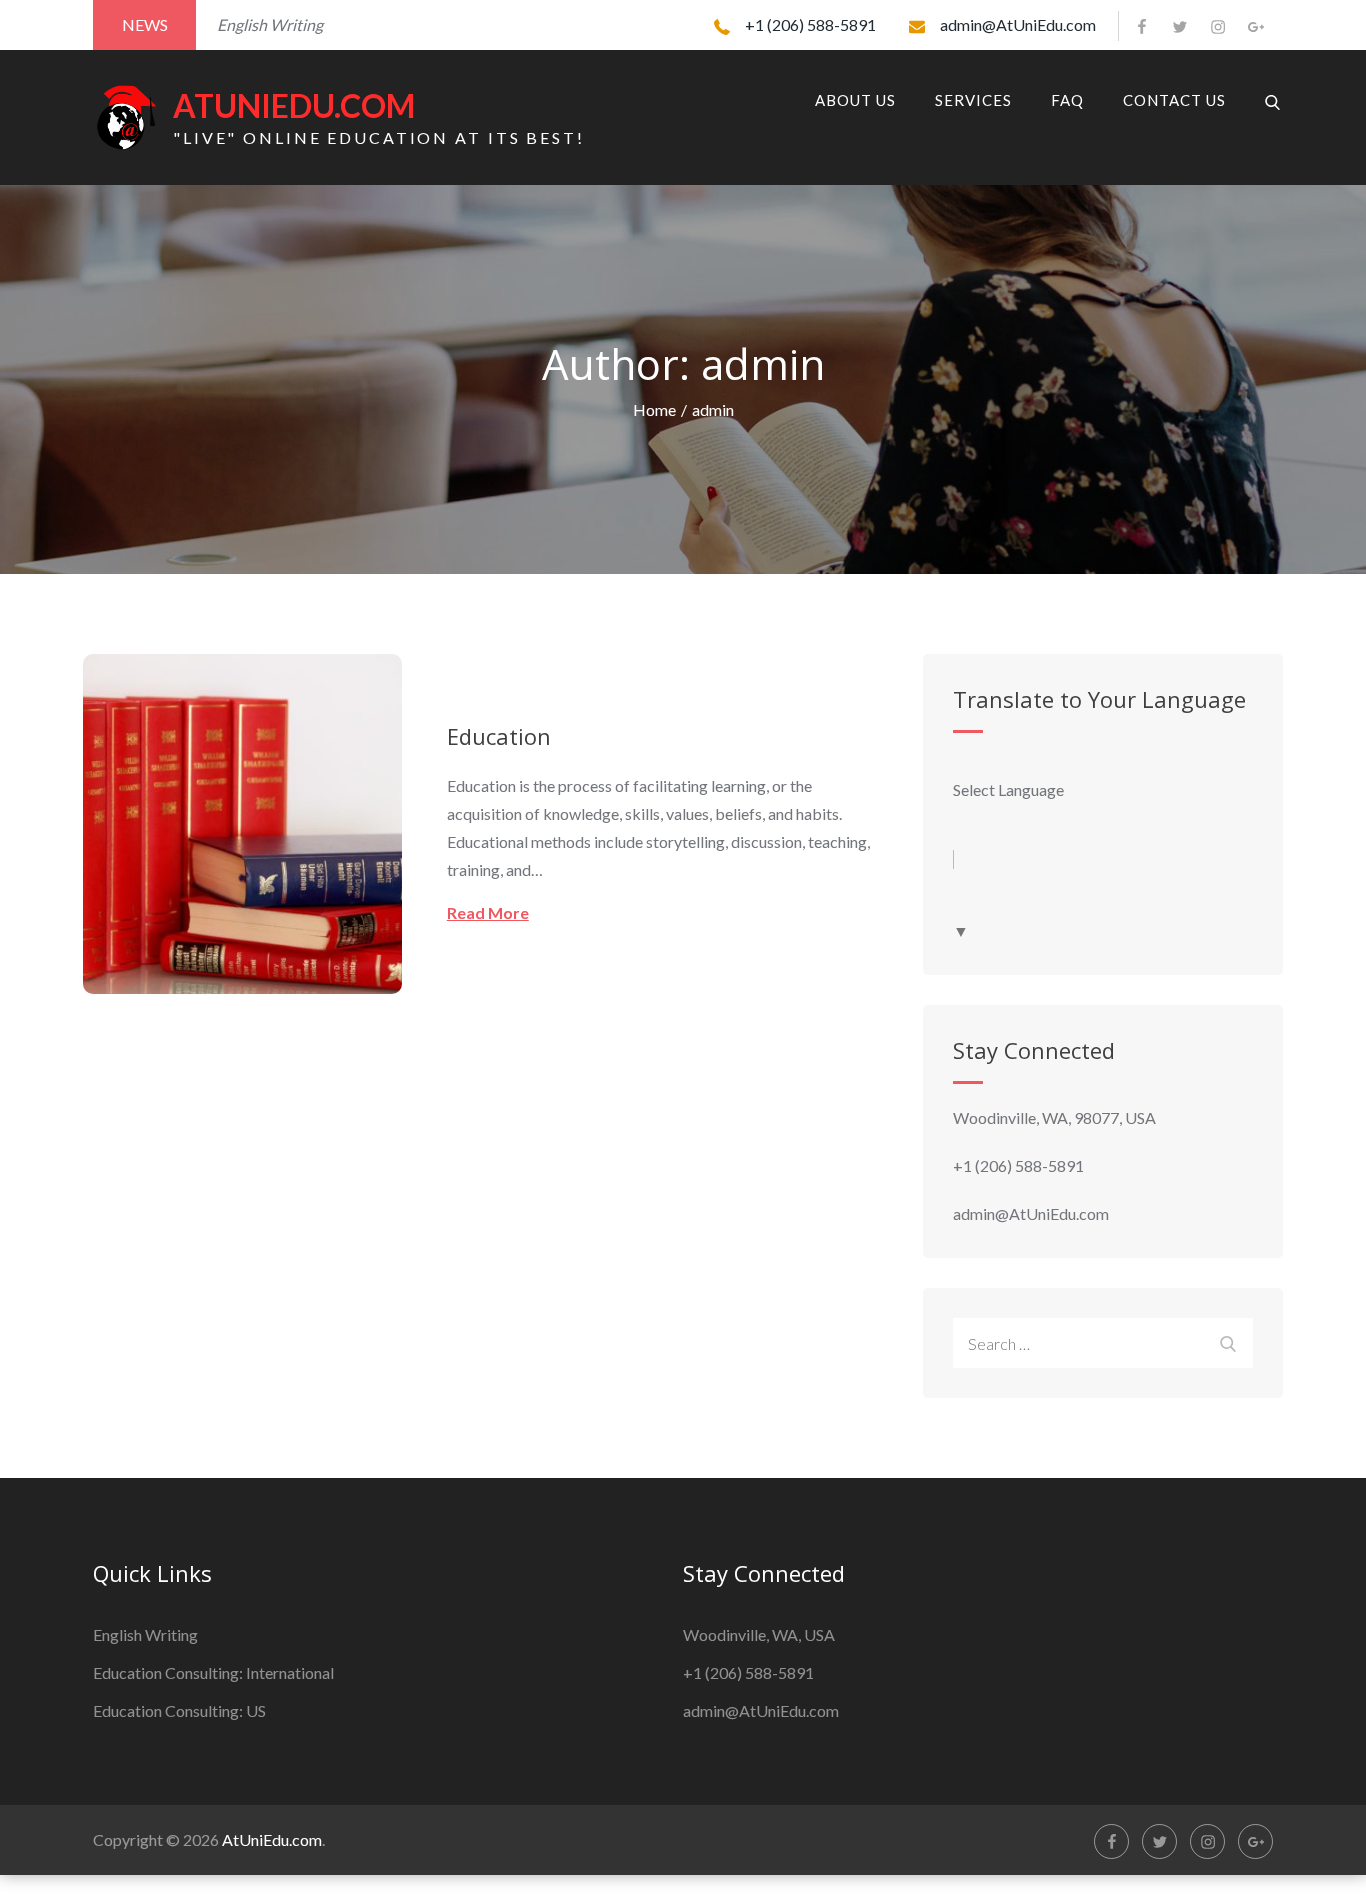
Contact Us (1174, 100)
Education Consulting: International (213, 1672)
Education (499, 736)
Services (973, 100)
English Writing (145, 1634)
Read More (488, 912)
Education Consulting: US (179, 1710)
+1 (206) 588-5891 (810, 24)
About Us (855, 100)
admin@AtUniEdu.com (1018, 24)
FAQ (1067, 100)
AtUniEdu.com (294, 105)
